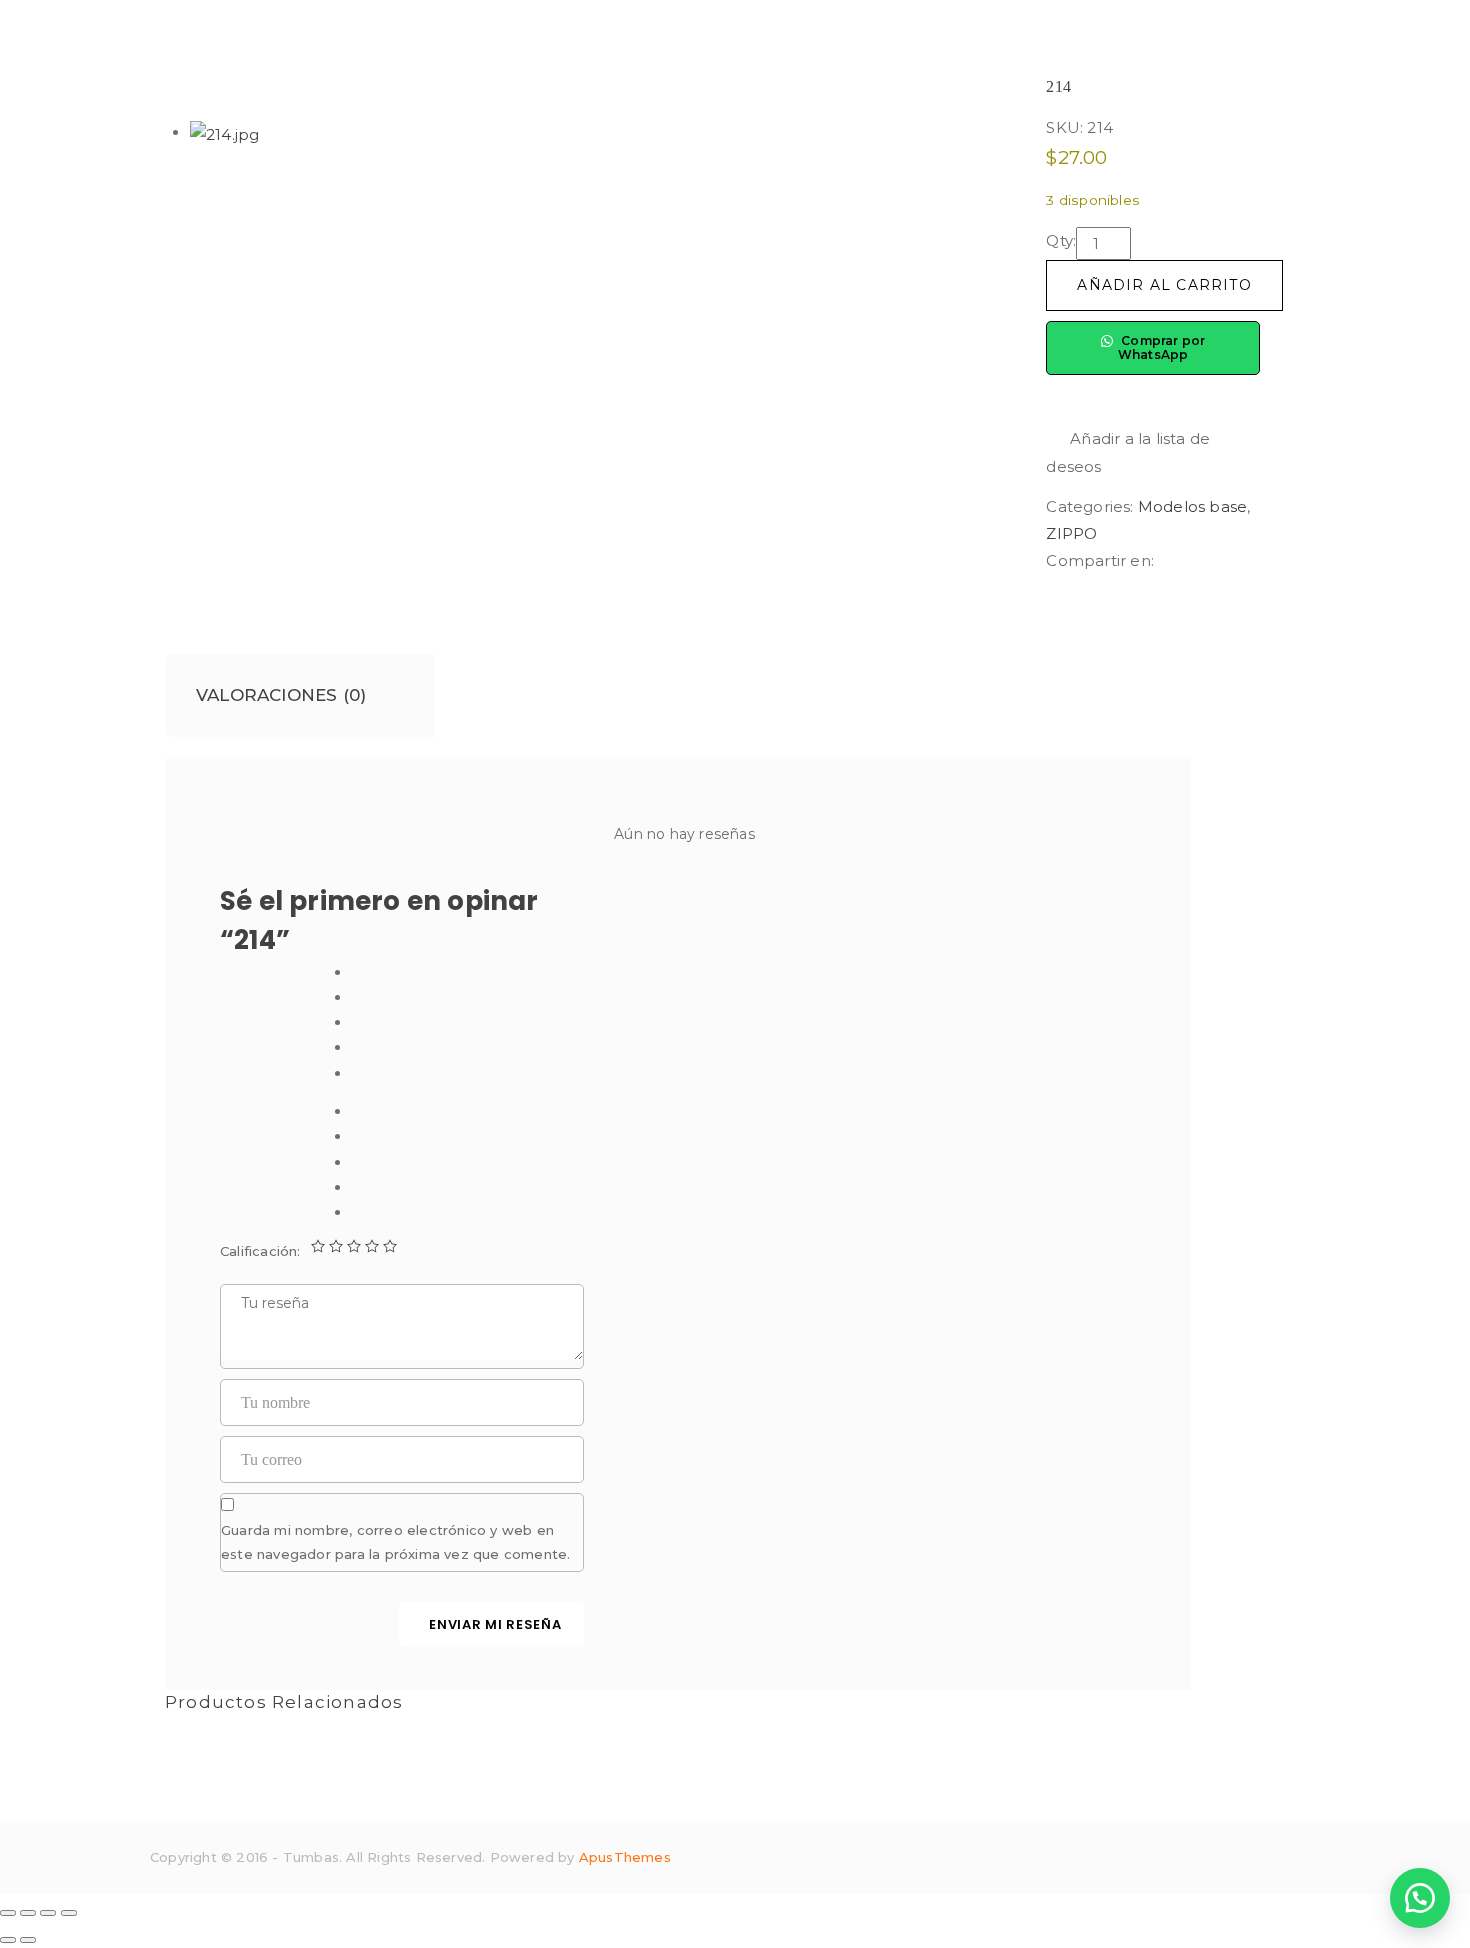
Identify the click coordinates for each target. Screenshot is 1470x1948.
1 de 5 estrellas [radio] (318, 1246)
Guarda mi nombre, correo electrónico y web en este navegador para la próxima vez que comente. (395, 1541)
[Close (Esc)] (8, 1913)
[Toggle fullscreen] (48, 1913)
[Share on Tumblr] (1215, 560)
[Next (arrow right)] (28, 1940)
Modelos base (1192, 506)
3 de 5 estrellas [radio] (354, 1246)
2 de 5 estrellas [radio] (336, 1246)
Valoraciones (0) (281, 695)
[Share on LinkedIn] (1199, 560)
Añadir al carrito (1164, 285)
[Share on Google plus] (1232, 560)
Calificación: (260, 1251)
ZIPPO (1071, 533)
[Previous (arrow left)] (8, 1940)
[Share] (28, 1913)
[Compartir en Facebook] (1166, 560)
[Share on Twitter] (1183, 560)
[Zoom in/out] (69, 1913)
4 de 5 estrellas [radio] (372, 1246)
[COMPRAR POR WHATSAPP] (1420, 1898)
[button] (1153, 452)
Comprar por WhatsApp (1162, 347)
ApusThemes (625, 1857)
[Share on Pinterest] (1246, 560)
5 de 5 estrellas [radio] (390, 1246)
